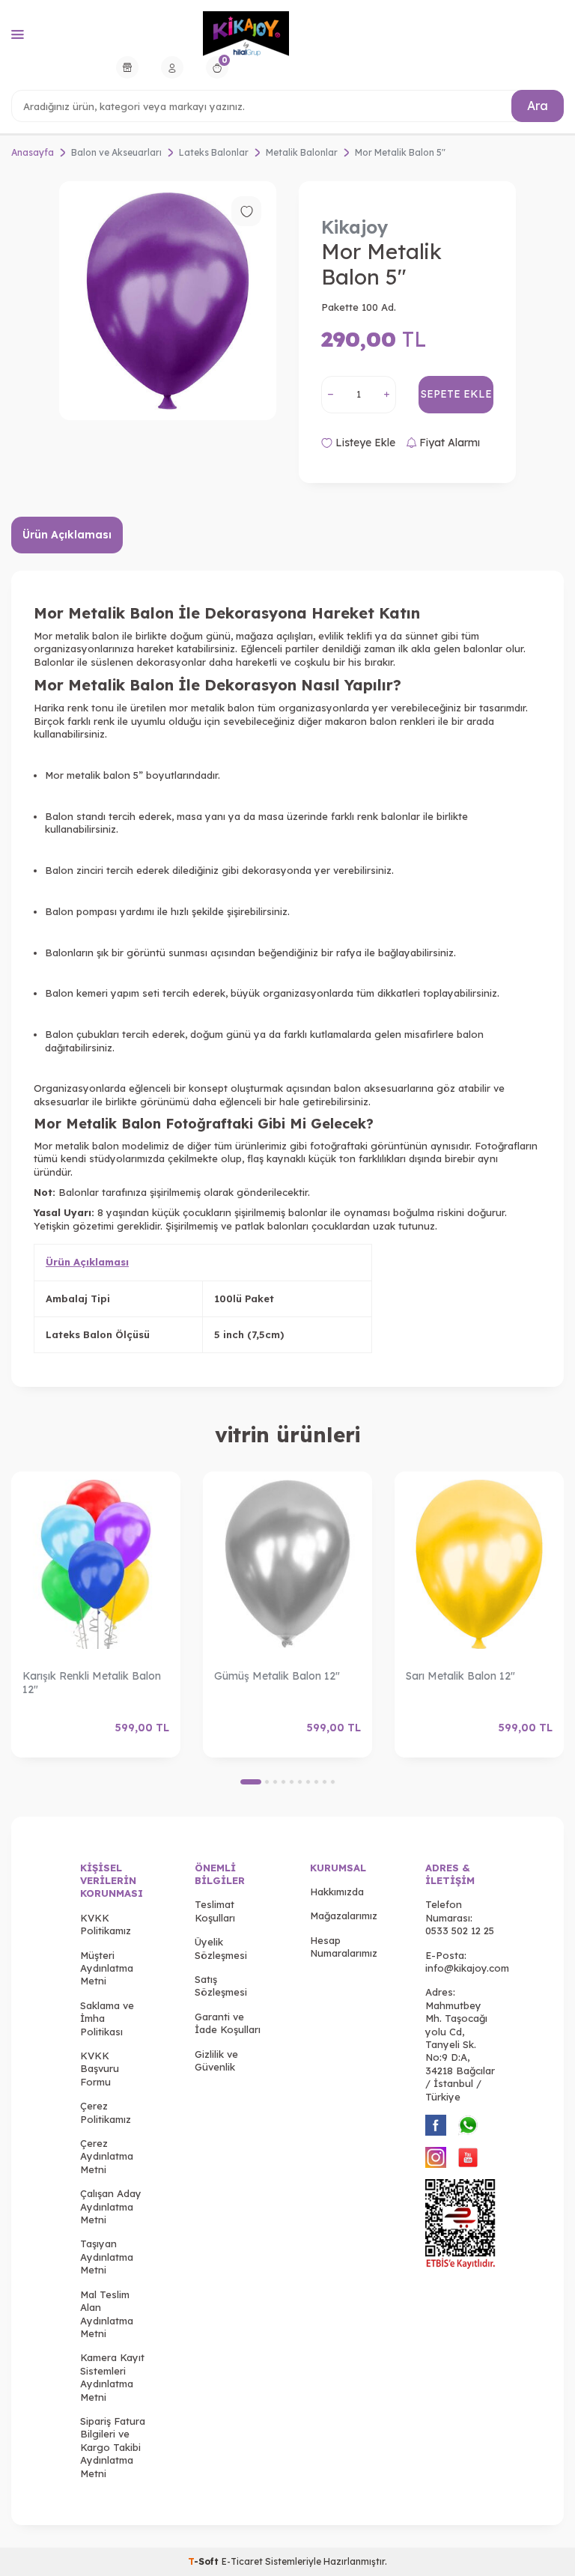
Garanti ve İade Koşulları (228, 2023)
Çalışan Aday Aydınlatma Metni (111, 2206)
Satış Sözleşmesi (221, 1986)
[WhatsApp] (468, 2125)
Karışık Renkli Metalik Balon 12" (92, 1683)
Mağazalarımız (344, 1916)
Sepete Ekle (456, 394)
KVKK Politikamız (106, 1924)
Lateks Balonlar (214, 152)
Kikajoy (355, 227)
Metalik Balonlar (302, 152)
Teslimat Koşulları (215, 1911)
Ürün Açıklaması (67, 535)
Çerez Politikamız (106, 2112)
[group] (168, 301)
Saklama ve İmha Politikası (107, 2018)
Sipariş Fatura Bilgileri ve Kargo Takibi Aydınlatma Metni (113, 2447)
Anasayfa (33, 152)
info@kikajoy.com (467, 1968)
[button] (251, 1782)
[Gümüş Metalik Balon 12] (287, 1565)
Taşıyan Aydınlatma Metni (107, 2257)
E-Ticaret (242, 2561)
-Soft (205, 2561)
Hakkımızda (337, 1892)
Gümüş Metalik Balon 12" (277, 1676)
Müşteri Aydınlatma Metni (107, 1968)
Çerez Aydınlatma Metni (107, 2156)
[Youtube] (468, 2157)
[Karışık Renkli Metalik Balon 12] (96, 1565)
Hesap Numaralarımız (344, 1947)
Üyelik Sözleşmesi (221, 1948)
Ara (538, 106)
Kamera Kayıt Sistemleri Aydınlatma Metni (112, 2377)
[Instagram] (436, 2157)
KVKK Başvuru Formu (100, 2069)
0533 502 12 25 (460, 1931)
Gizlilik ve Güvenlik (216, 2060)
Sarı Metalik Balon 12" (460, 1676)
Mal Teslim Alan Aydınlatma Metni (107, 2314)
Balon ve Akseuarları (116, 152)
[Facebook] (436, 2125)
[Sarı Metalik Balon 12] (479, 1565)
